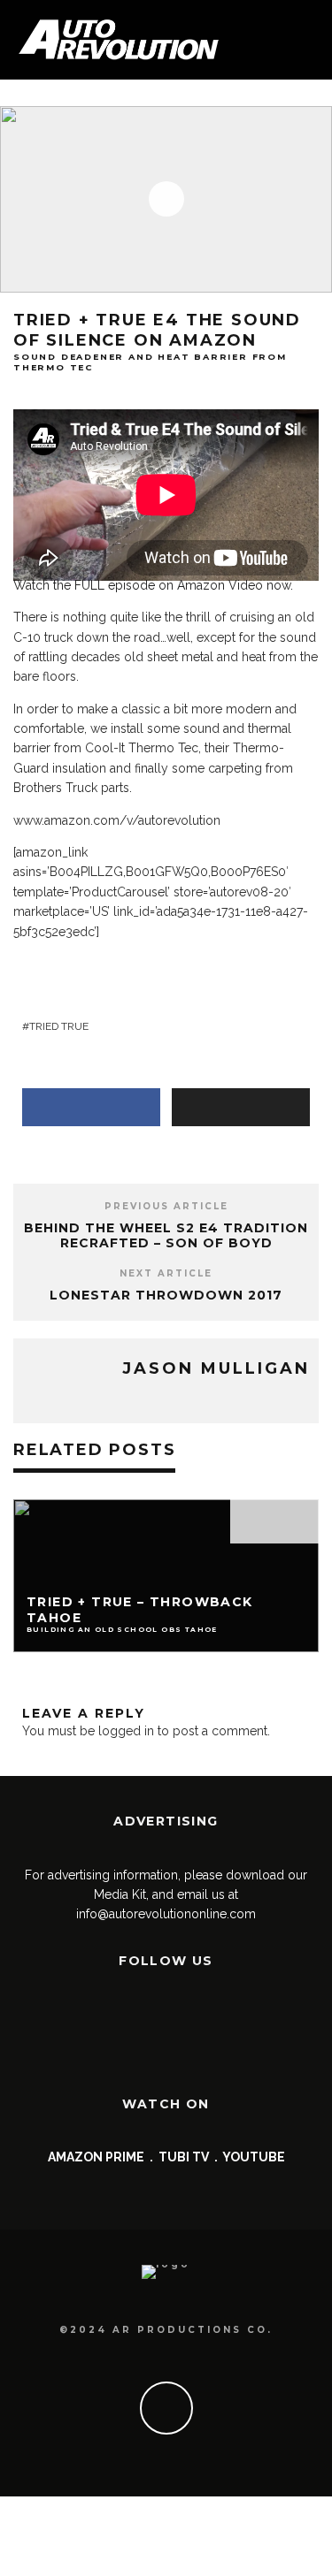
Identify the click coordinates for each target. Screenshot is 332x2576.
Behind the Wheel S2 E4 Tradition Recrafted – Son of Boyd (166, 1235)
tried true (59, 1026)
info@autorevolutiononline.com (166, 1914)
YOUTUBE (254, 2157)
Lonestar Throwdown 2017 (166, 1295)
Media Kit (120, 1894)
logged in (126, 1731)
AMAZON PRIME (96, 2157)
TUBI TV (184, 2157)
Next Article (166, 1273)
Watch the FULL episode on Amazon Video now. (153, 585)
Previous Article (166, 1206)
